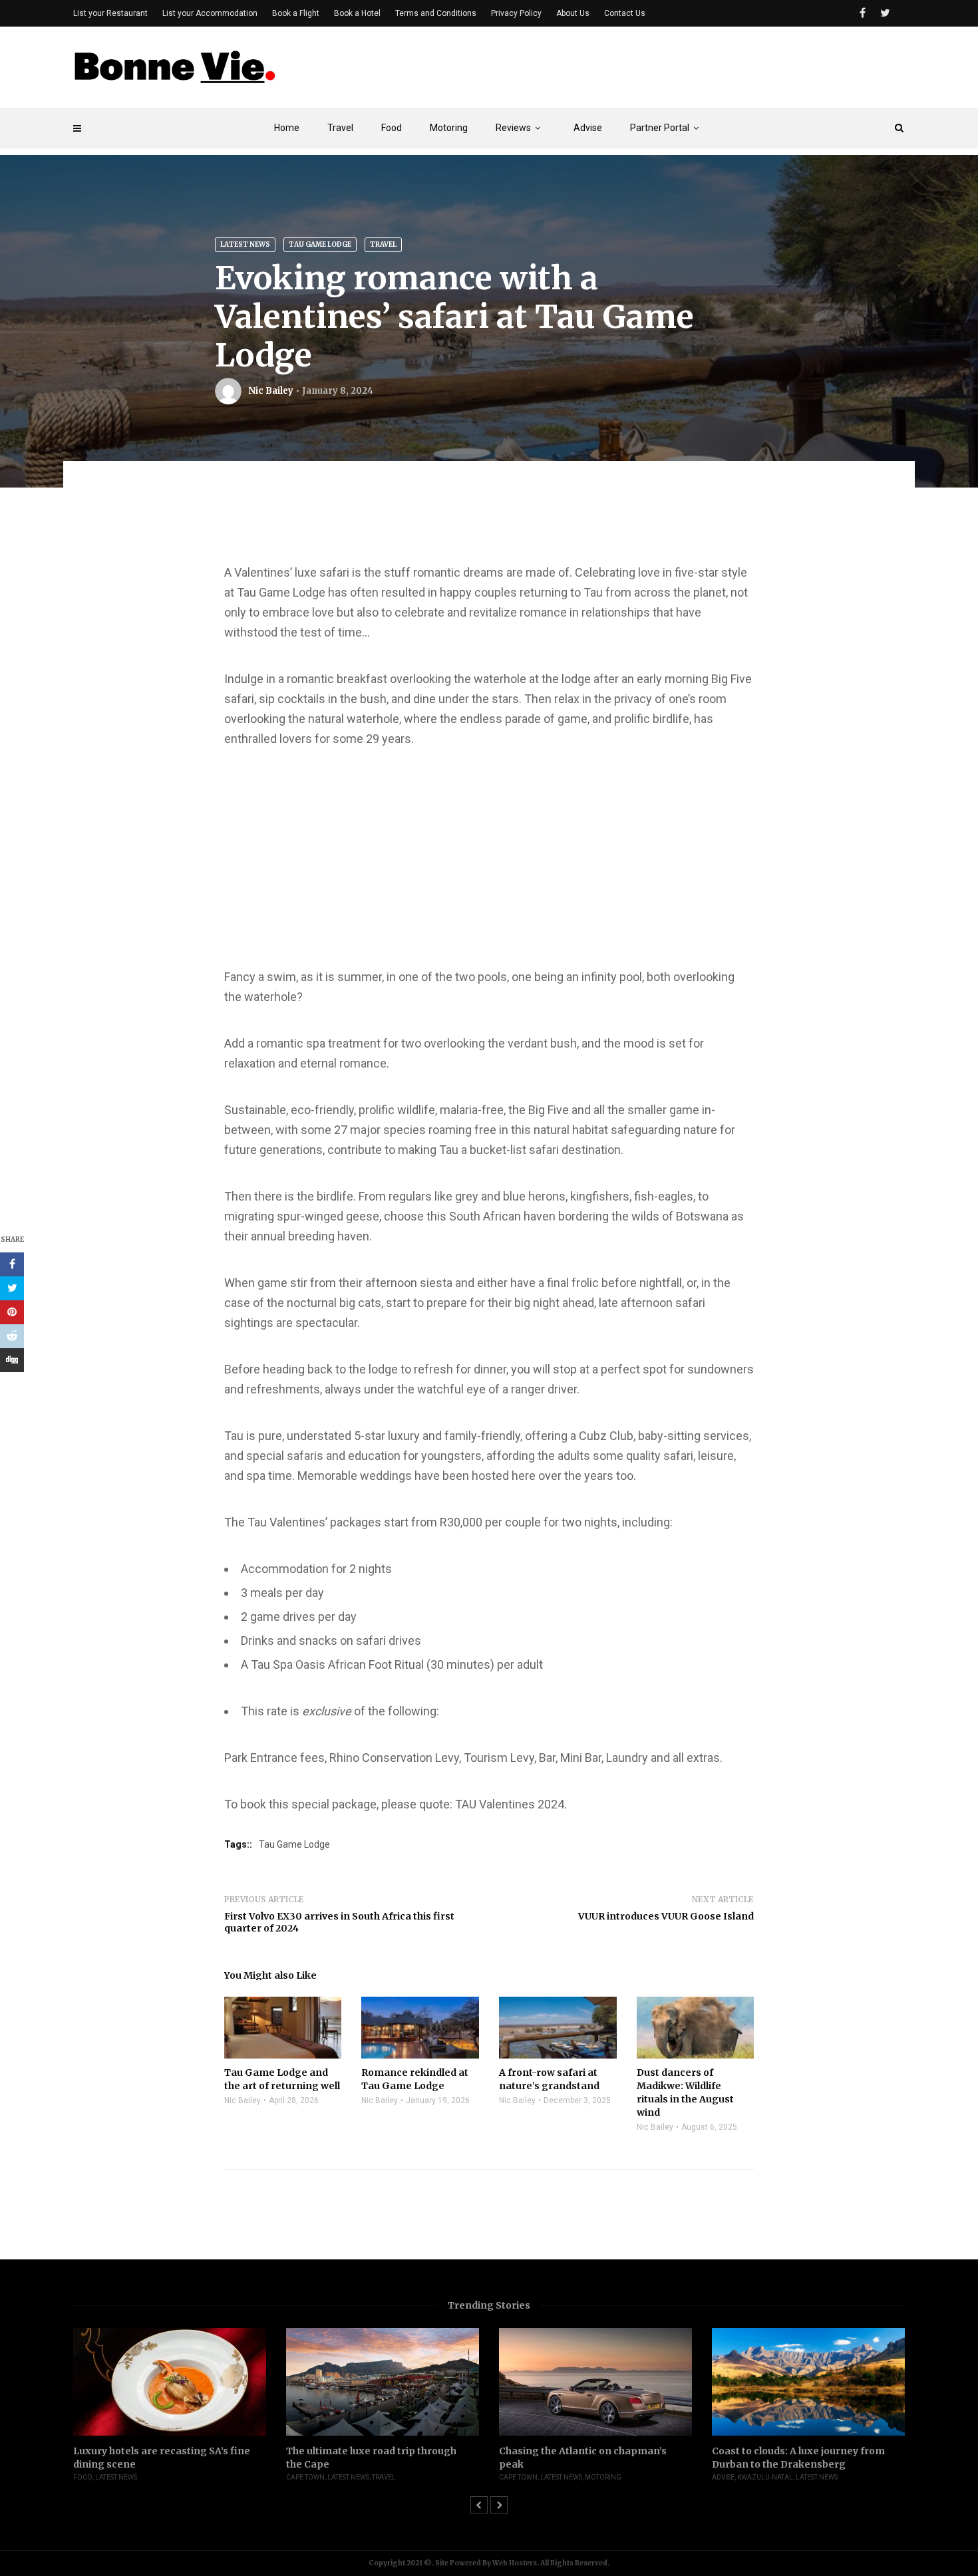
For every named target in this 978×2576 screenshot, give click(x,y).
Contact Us (625, 13)
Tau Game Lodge (320, 244)
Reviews (513, 128)
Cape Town (305, 2477)
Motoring (449, 128)
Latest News (245, 244)
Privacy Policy (516, 13)
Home (287, 128)
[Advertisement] (663, 71)
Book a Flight (296, 13)
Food (392, 128)
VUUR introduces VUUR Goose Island (666, 1916)
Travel (340, 128)
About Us (573, 13)
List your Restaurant (110, 13)
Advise (588, 128)
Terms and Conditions (436, 13)
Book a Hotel (357, 13)
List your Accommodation (210, 13)
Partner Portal (660, 128)
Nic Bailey (271, 391)
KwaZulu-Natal (765, 2477)
